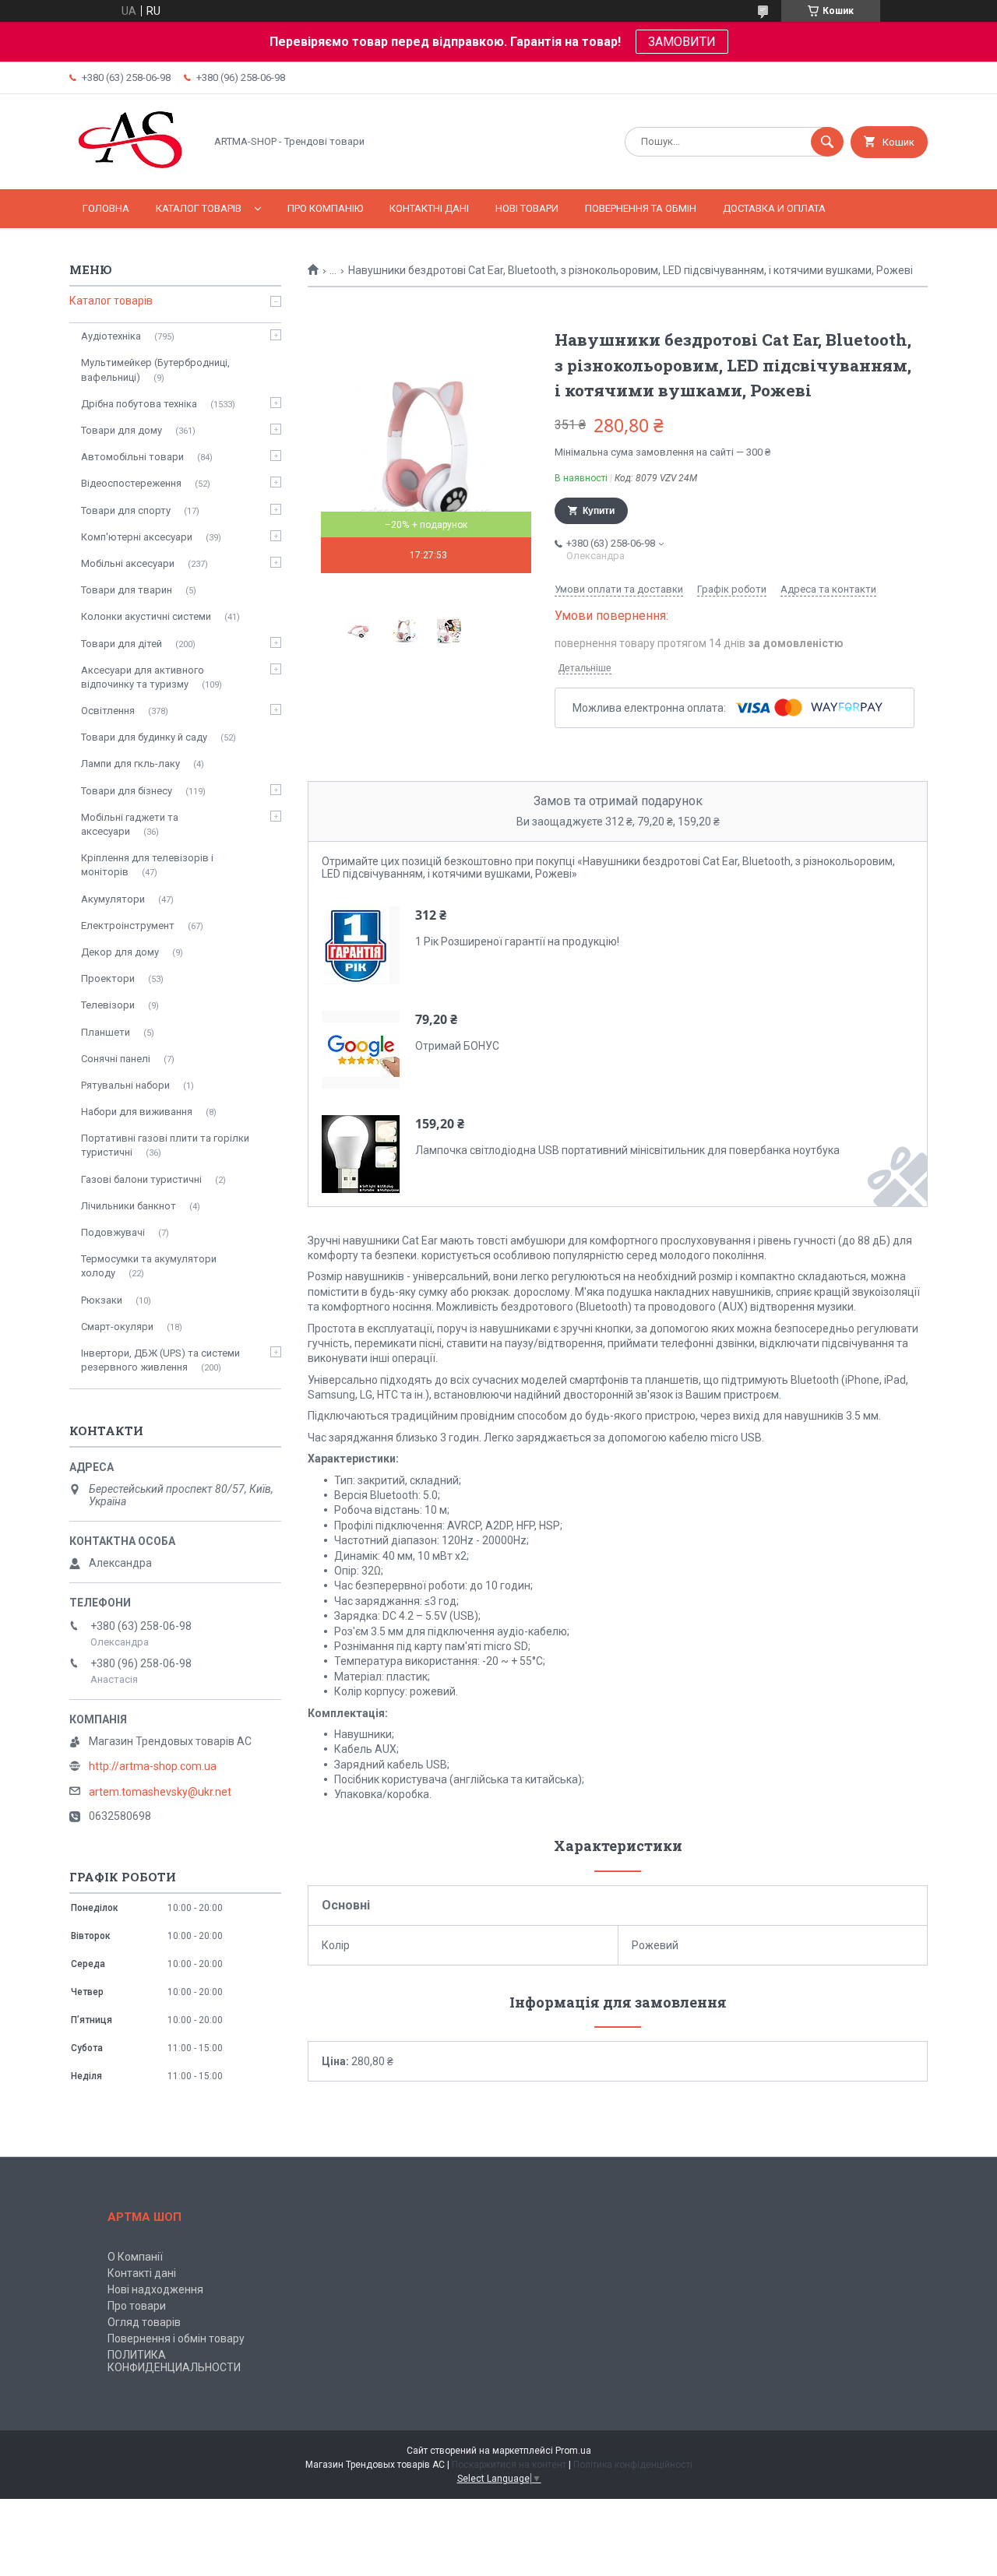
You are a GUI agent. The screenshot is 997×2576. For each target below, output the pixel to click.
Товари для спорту (126, 510)
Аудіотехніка (111, 336)
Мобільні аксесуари (128, 563)
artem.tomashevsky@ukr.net (160, 1792)
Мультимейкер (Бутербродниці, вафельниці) (155, 370)
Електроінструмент (128, 926)
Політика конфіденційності (633, 2465)
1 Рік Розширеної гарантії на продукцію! (517, 941)
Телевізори (108, 1005)
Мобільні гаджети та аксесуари (130, 824)
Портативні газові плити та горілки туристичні (165, 1145)
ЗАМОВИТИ (682, 42)
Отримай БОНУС (457, 1046)
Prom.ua (573, 2451)
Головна (106, 208)
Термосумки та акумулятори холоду (149, 1266)
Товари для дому (122, 430)
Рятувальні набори (125, 1085)
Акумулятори (113, 899)
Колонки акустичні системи (146, 616)
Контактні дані (429, 208)
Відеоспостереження (131, 483)
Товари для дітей (122, 644)
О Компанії (135, 2257)
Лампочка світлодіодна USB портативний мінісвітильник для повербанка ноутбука (627, 1150)
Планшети (106, 1032)
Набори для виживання (137, 1112)
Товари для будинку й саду (144, 737)
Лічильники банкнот (129, 1206)
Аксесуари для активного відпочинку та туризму (143, 677)
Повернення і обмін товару (176, 2338)
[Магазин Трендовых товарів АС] (133, 170)
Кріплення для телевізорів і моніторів (147, 865)
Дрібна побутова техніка (139, 404)
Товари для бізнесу (127, 791)
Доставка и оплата (774, 208)
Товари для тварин (127, 590)
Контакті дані (142, 2273)
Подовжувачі (113, 1232)
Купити (599, 511)
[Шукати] (827, 142)
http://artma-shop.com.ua (153, 1766)
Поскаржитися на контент (509, 2465)
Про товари (137, 2306)
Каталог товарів (199, 208)
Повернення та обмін (641, 208)
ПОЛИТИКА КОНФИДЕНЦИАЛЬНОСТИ (174, 2361)
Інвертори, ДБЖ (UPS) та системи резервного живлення (160, 1360)
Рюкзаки (102, 1300)
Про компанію (325, 208)
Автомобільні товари (132, 457)
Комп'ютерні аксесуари (137, 537)
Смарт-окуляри (117, 1327)
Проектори (108, 978)
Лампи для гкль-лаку (130, 764)
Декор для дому (120, 952)
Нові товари (527, 208)
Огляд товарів (144, 2322)
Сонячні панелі (116, 1059)
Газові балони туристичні (141, 1179)
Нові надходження (155, 2289)
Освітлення (108, 711)
